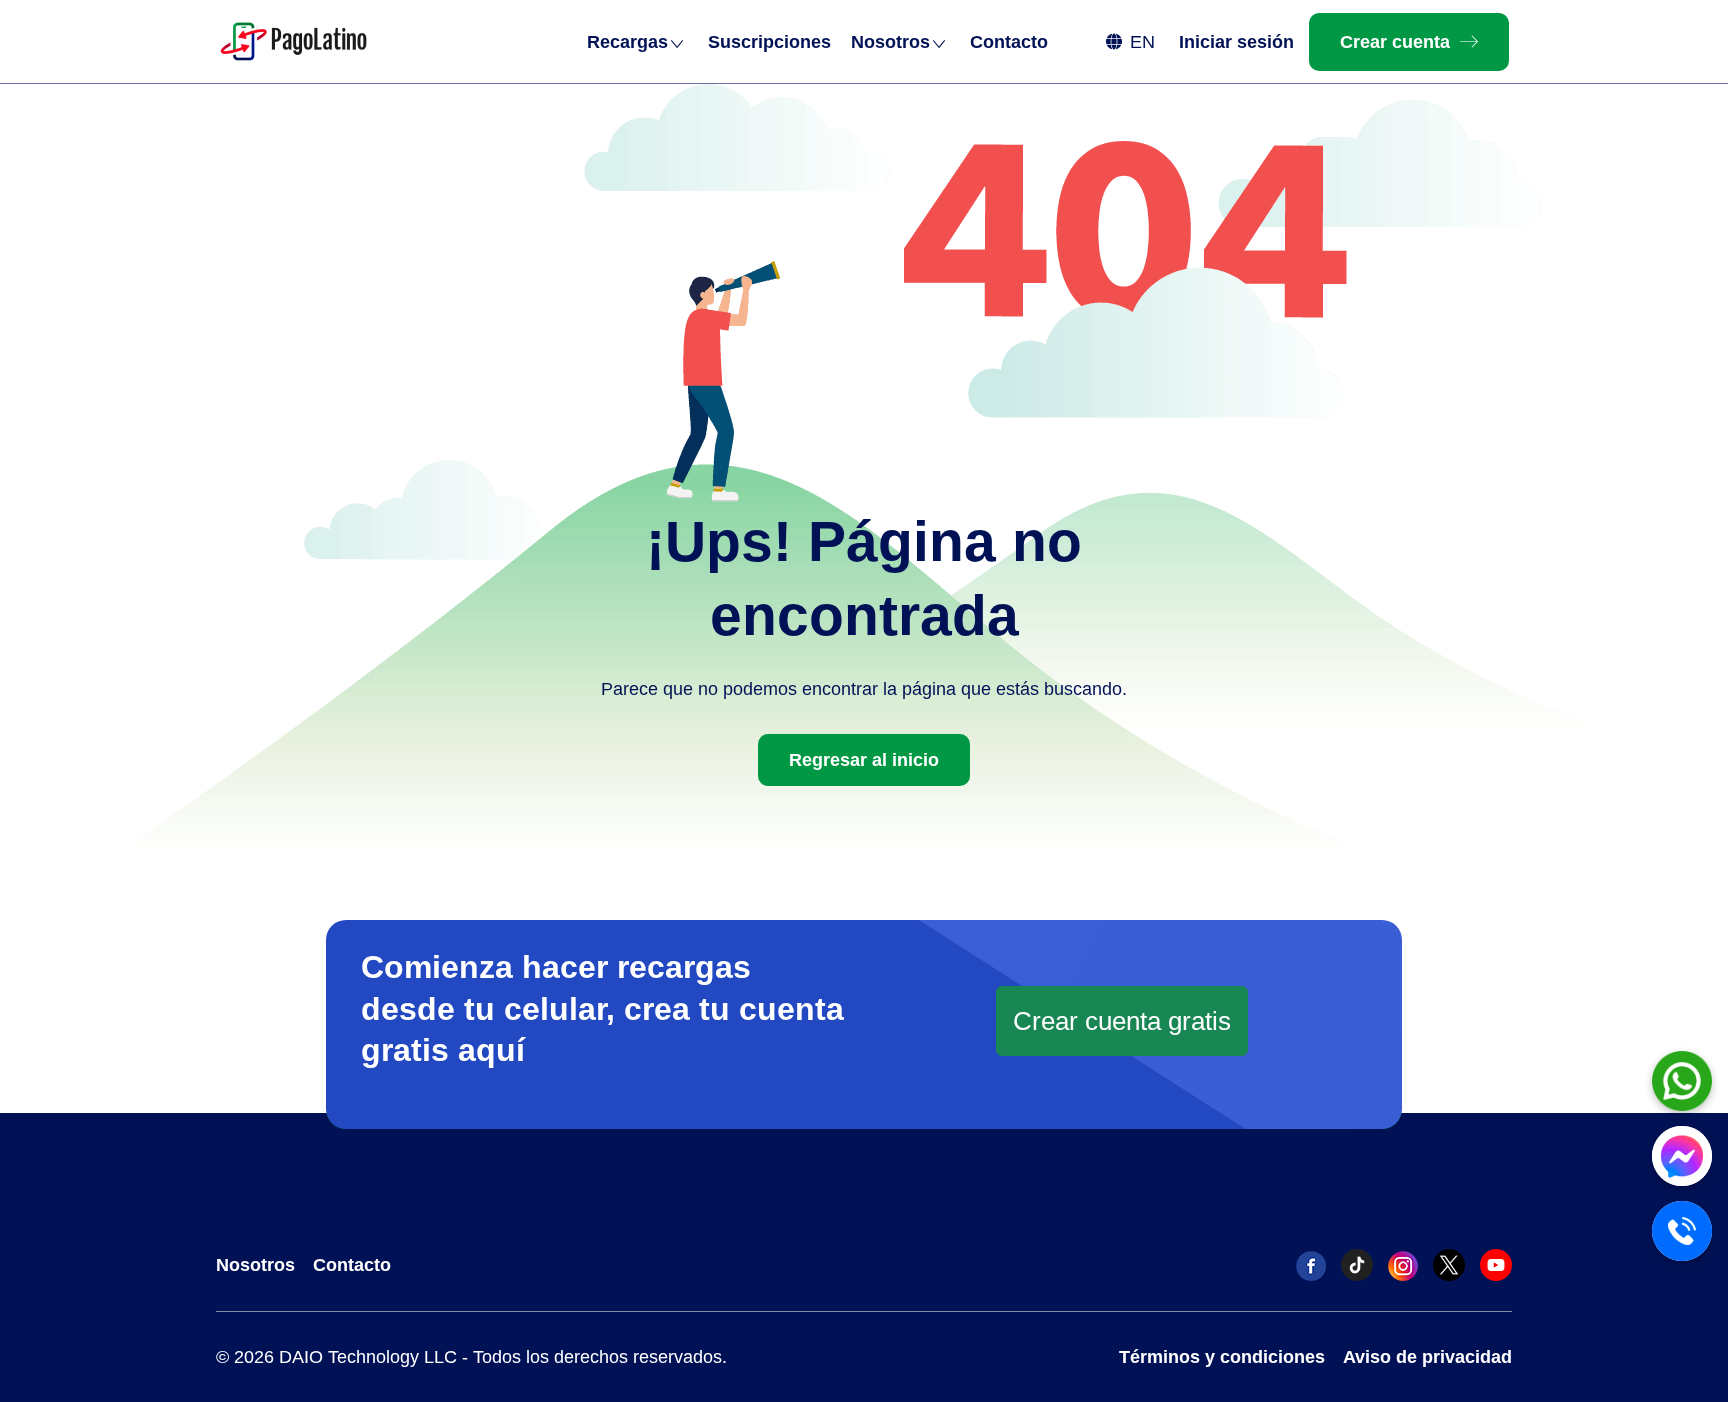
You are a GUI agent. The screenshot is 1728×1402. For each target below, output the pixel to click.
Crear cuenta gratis (1122, 1021)
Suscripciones (769, 42)
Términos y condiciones (1222, 1357)
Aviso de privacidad (1427, 1357)
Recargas (627, 42)
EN (1142, 42)
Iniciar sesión (1236, 42)
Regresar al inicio (864, 760)
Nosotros (890, 42)
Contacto (1009, 42)
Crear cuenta (1395, 42)
